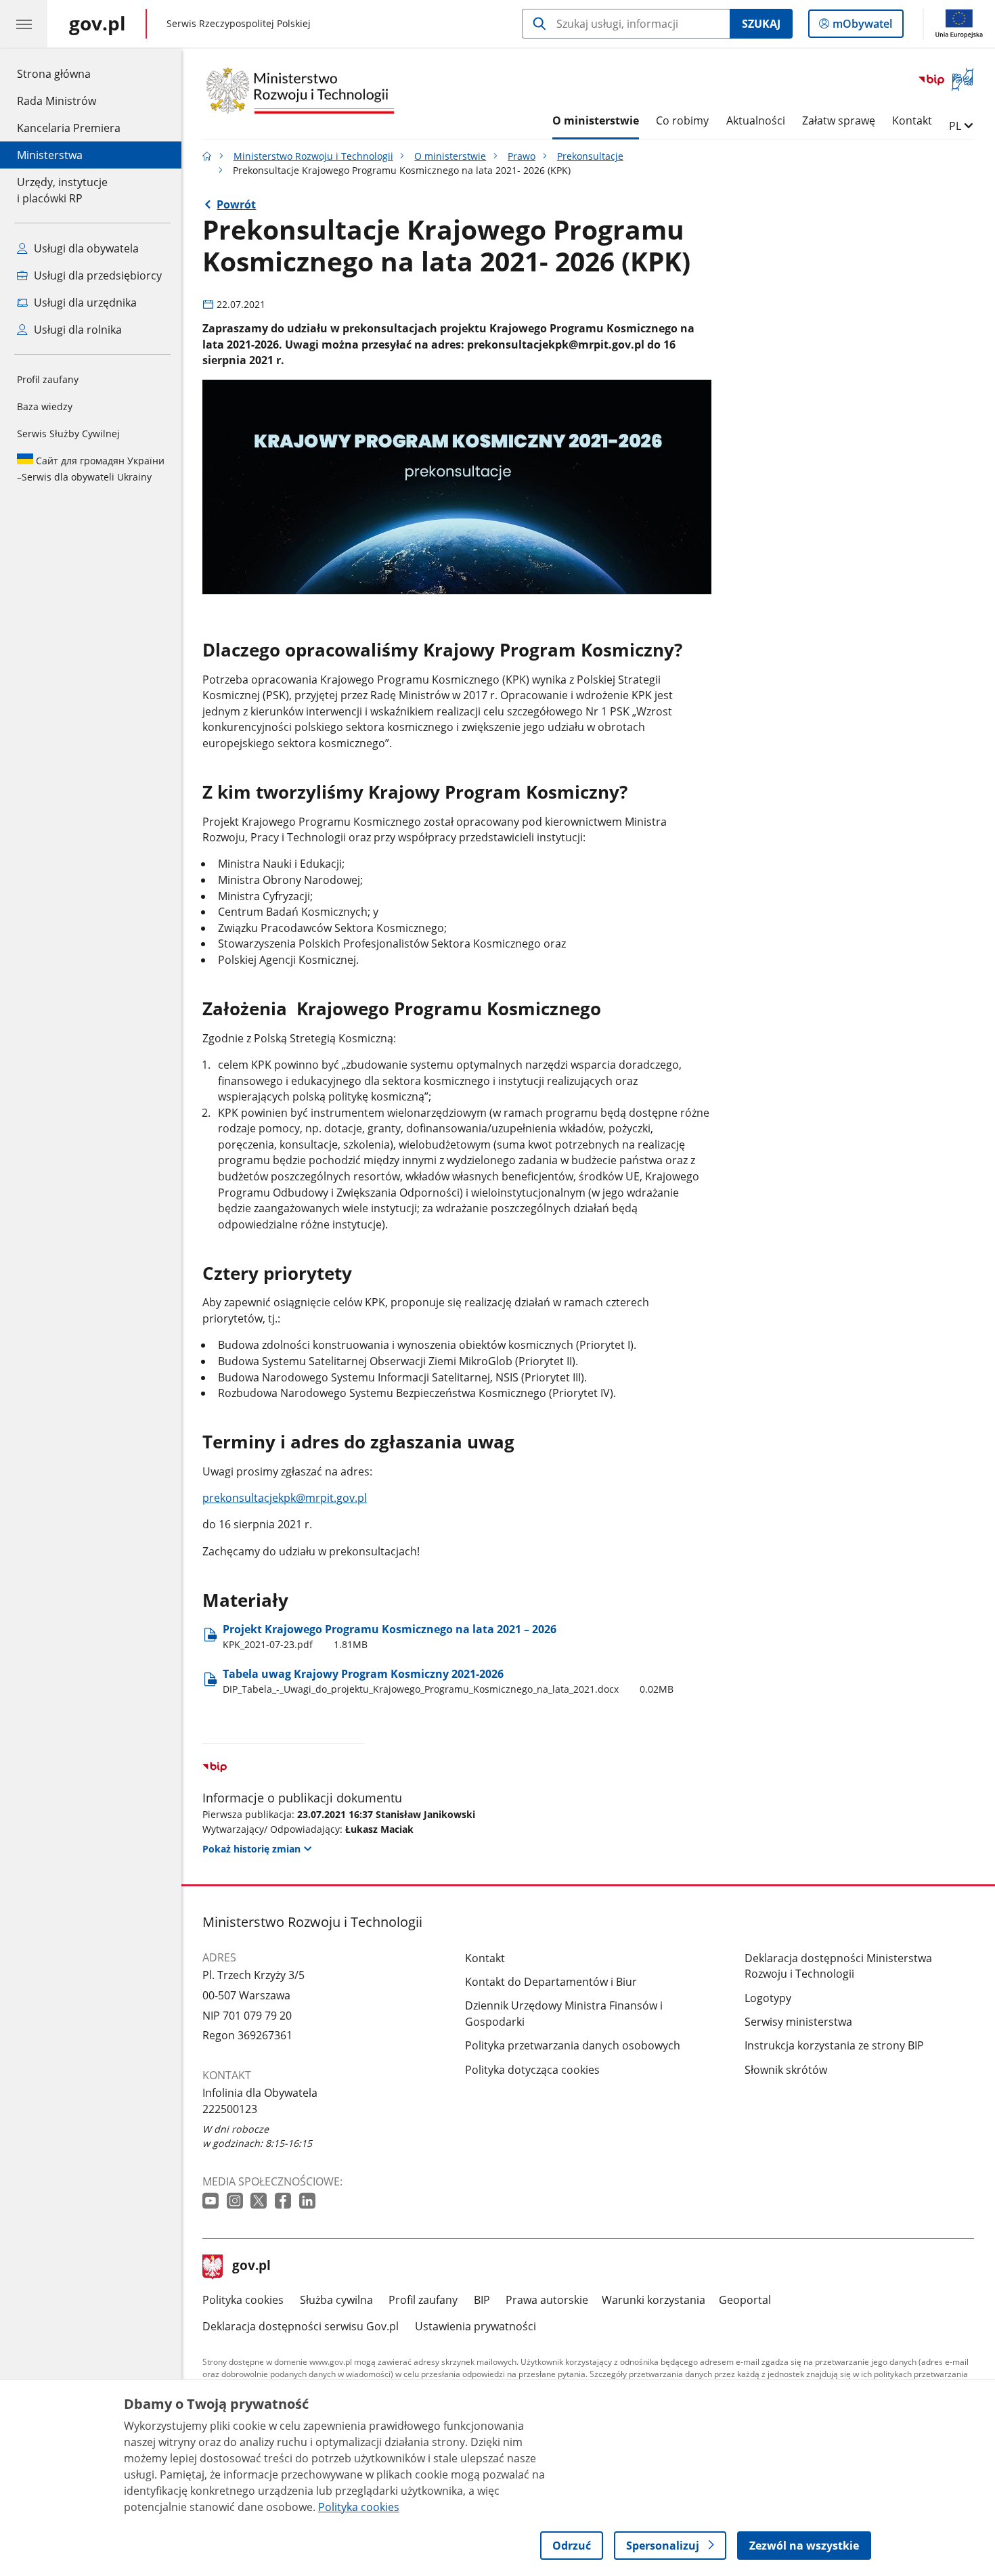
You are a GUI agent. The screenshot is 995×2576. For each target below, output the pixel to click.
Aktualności (756, 120)
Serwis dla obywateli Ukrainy (91, 469)
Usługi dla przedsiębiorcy (96, 275)
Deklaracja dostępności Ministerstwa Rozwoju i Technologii (838, 1966)
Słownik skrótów (786, 2070)
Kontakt (912, 120)
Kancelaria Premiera (69, 128)
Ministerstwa (50, 155)
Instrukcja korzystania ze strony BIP (834, 2045)
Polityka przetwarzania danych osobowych (573, 2045)
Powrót (236, 204)
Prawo (522, 156)
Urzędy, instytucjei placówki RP (62, 190)
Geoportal (745, 2300)
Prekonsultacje (590, 156)
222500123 (230, 2109)
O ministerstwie (596, 120)
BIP (482, 2300)
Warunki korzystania (654, 2300)
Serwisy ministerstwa (798, 2022)
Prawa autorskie (547, 2300)
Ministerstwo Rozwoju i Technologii (313, 156)
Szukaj (761, 24)
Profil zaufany (48, 379)
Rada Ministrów (57, 101)
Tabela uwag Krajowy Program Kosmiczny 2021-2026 (448, 1681)
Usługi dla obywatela (85, 248)
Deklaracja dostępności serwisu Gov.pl (301, 2326)
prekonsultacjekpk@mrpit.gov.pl (285, 1498)
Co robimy (682, 120)
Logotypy (768, 1998)
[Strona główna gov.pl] (207, 156)
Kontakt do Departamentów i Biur (551, 1982)
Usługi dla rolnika (76, 330)
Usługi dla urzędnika (84, 303)
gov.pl (251, 2267)
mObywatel (862, 27)
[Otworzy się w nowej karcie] (212, 2201)
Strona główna (69, 73)
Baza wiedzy (45, 406)
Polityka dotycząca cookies (532, 2070)
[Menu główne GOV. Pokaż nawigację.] (24, 24)
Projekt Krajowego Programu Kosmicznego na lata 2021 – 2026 (390, 1636)
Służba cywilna (336, 2300)
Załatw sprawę (839, 120)
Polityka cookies (243, 2300)
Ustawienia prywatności (476, 2326)
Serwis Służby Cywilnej (68, 434)
